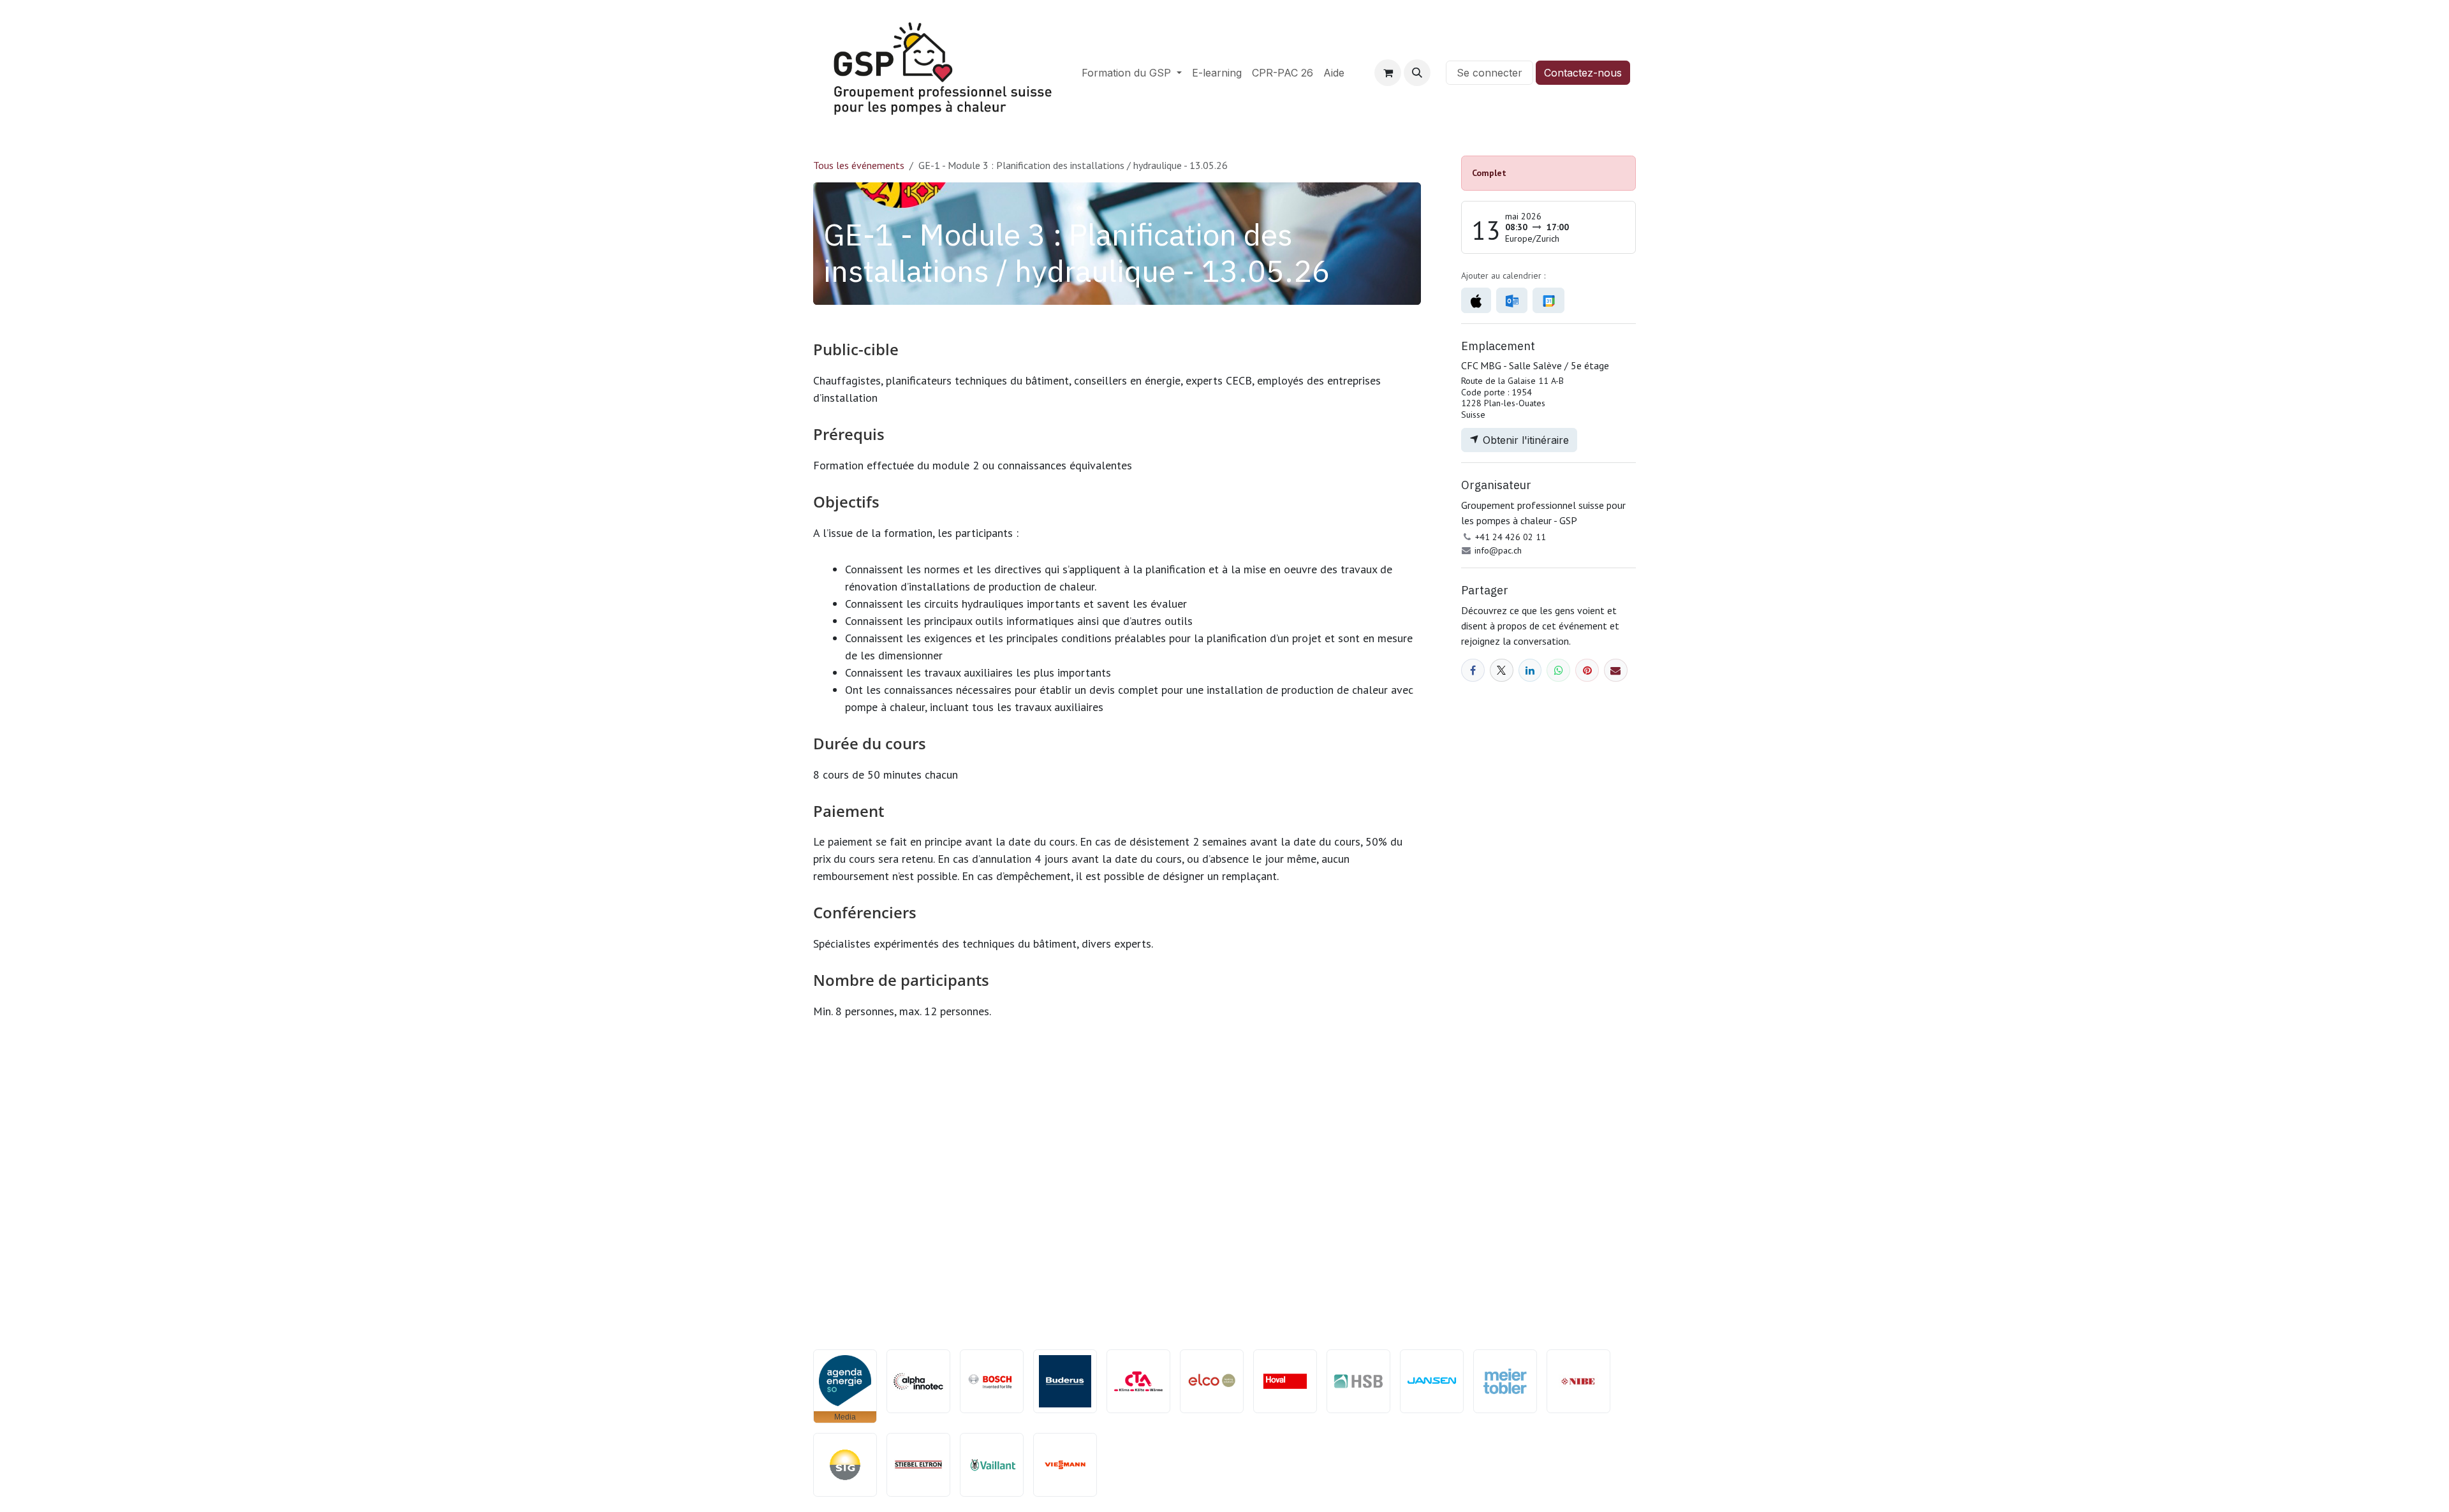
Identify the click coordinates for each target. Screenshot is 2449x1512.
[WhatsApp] (1558, 671)
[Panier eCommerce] (1388, 73)
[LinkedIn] (1530, 671)
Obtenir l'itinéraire (1524, 440)
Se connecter (1489, 73)
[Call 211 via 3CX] (1438, 73)
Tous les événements (859, 165)
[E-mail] (1616, 671)
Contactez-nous (1583, 73)
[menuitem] (1132, 73)
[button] (1417, 73)
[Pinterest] (1587, 671)
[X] (1502, 671)
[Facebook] (1473, 671)
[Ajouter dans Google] (1548, 300)
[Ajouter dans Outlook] (1512, 300)
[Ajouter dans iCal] (1476, 300)
